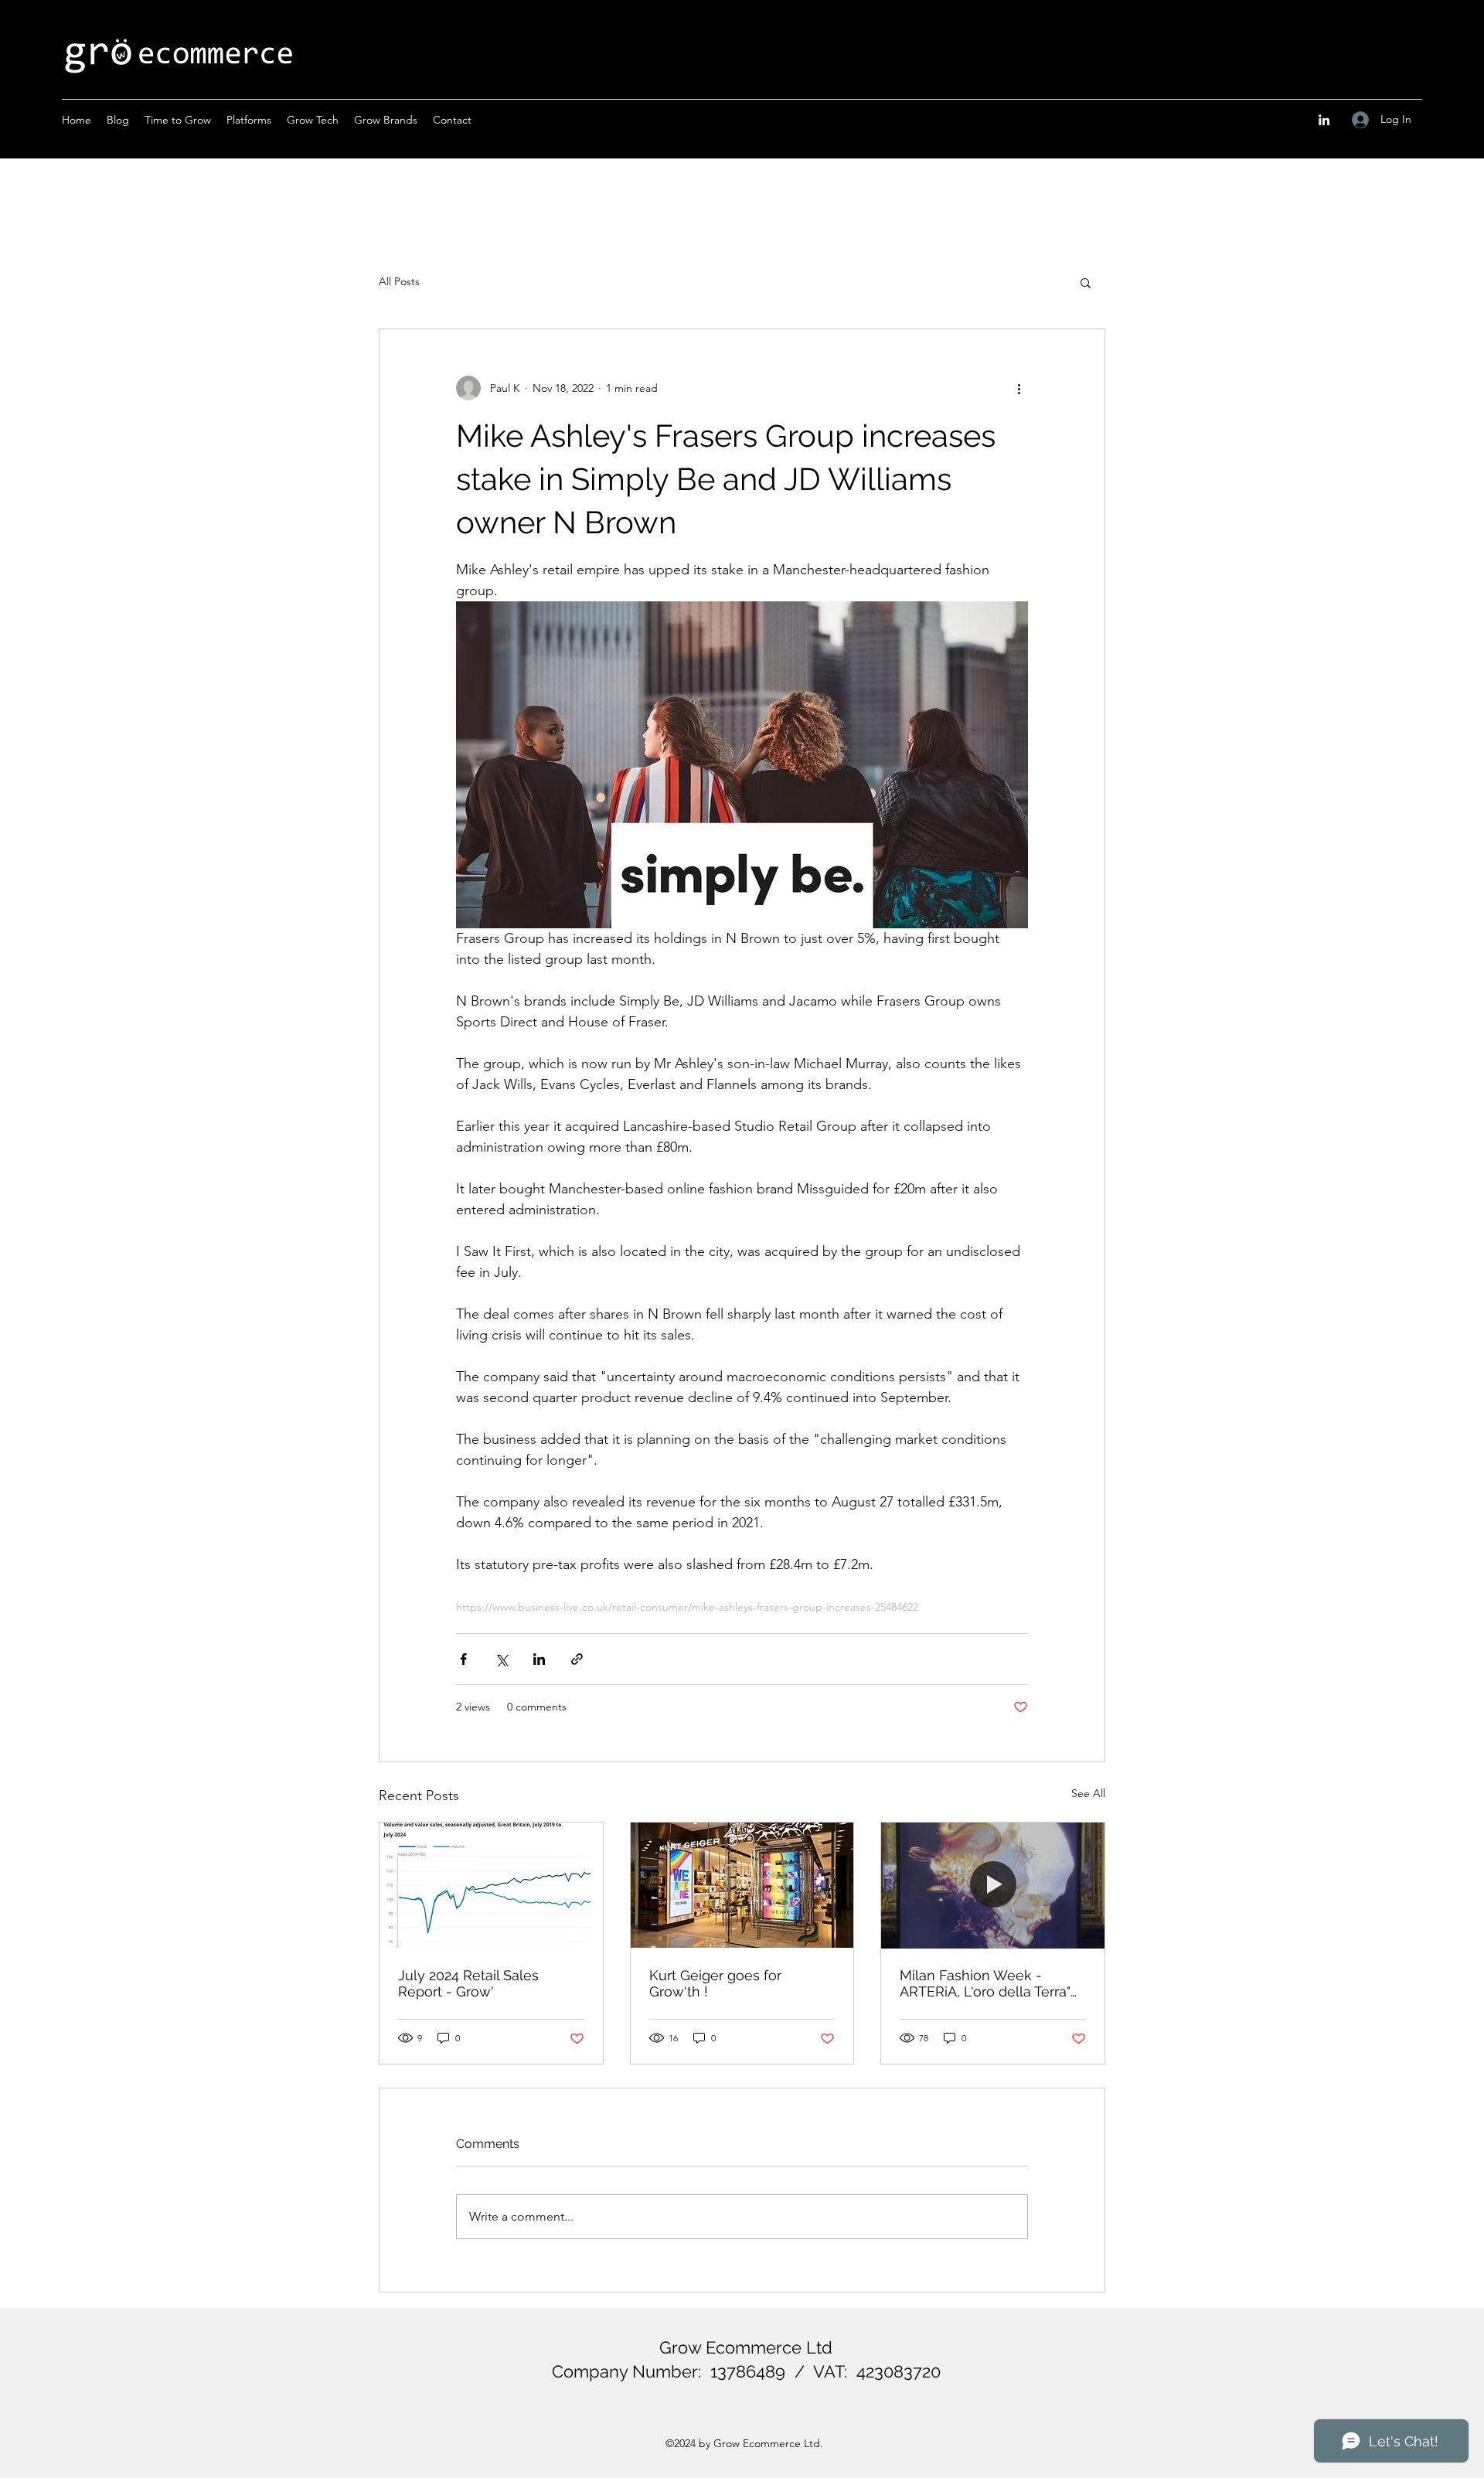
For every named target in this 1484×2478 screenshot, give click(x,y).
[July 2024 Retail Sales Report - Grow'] (491, 1885)
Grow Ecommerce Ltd (746, 2347)
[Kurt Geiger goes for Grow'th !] (742, 1885)
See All (1088, 1793)
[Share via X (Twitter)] (501, 1659)
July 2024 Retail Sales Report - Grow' (468, 1983)
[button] (1086, 282)
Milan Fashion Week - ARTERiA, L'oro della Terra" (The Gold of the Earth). (985, 1983)
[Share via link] (577, 1659)
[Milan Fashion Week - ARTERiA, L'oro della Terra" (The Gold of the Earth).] (993, 1885)
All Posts (399, 281)
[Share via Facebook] (463, 1659)
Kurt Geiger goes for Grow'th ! (715, 1983)
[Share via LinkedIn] (539, 1659)
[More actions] (1019, 388)
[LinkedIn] (1324, 120)
